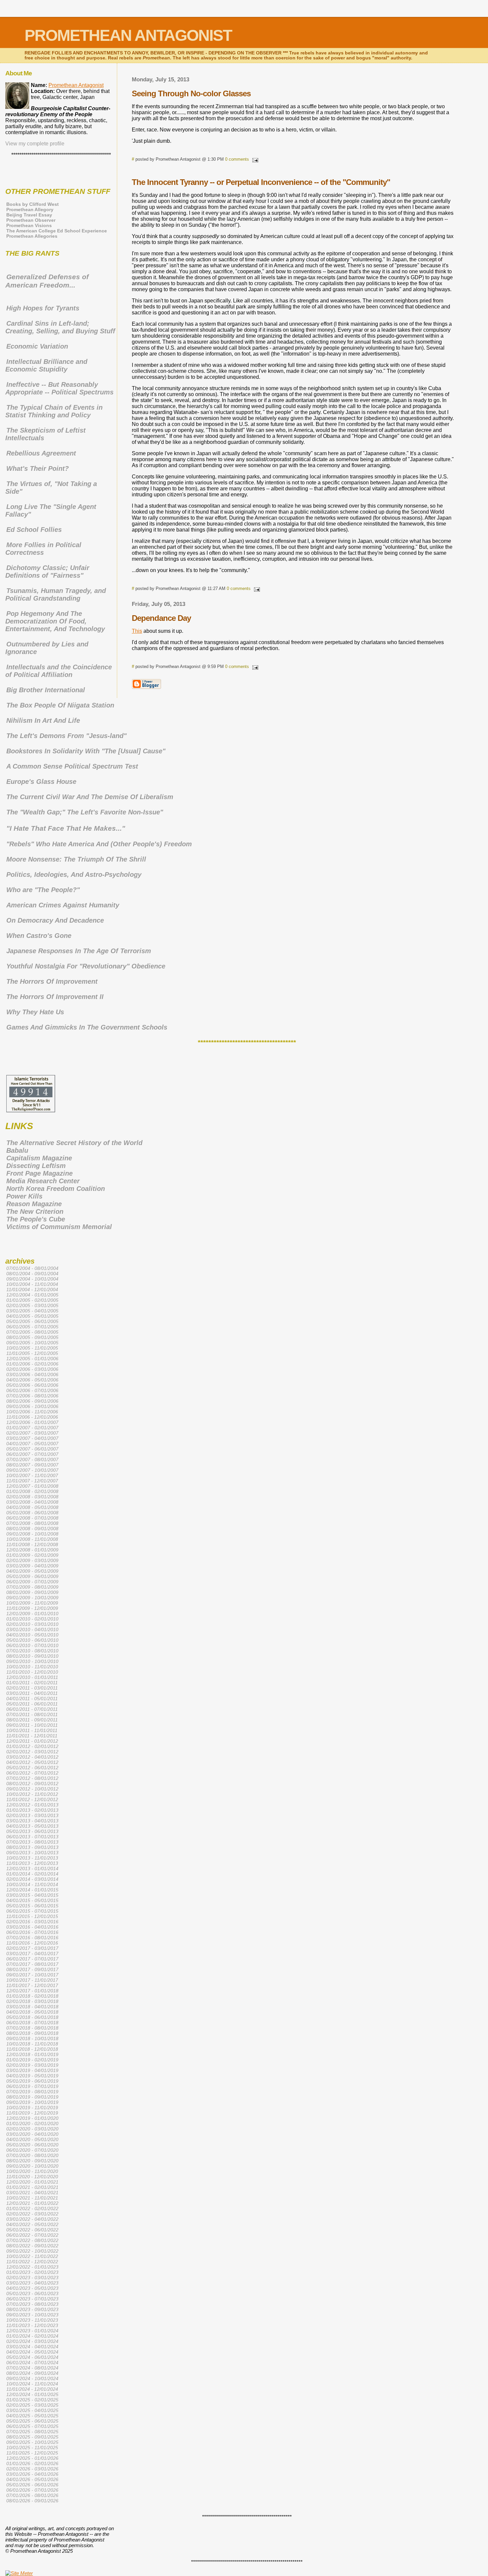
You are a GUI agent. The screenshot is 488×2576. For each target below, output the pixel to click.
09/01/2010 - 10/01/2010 (32, 1661)
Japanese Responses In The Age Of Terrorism (79, 951)
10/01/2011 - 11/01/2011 (32, 1730)
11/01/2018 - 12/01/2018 (32, 2049)
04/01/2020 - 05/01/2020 (32, 2139)
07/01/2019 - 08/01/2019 (32, 2092)
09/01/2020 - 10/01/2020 (32, 2166)
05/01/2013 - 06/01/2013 (32, 1831)
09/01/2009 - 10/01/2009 (32, 1598)
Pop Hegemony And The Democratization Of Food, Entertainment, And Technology (55, 621)
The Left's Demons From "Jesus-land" (66, 736)
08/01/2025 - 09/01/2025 (32, 2437)
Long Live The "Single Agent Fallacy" (51, 510)
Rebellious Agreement (41, 453)
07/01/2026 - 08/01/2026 (32, 2495)
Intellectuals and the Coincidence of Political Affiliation (59, 671)
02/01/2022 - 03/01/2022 (32, 2214)
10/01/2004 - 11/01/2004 (32, 1284)
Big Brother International (46, 690)
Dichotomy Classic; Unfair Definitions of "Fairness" (47, 572)
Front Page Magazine (40, 1173)
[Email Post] (254, 159)
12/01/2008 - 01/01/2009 (32, 1550)
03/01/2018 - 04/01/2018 (32, 2007)
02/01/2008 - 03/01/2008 (32, 1497)
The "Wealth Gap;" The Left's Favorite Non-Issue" (85, 812)
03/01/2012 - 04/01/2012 (32, 1757)
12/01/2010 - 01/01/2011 (32, 1677)
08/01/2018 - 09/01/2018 (32, 2033)
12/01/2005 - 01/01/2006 (32, 1359)
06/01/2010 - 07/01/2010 (32, 1645)
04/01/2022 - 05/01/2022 (32, 2224)
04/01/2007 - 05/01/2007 (32, 1444)
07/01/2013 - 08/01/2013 (32, 1842)
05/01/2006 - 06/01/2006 (32, 1385)
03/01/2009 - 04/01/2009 (32, 1566)
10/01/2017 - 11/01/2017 (32, 1980)
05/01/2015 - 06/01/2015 (32, 1906)
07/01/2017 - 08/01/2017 (32, 1964)
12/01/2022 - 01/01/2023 (32, 2267)
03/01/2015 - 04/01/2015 (32, 1895)
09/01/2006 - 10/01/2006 (32, 1406)
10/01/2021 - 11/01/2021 (32, 2198)
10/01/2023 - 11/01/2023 (32, 2320)
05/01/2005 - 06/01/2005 (32, 1321)
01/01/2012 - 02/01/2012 (32, 1746)
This (137, 631)
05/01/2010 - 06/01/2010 (32, 1640)
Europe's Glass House (41, 782)
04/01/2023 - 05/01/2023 (32, 2288)
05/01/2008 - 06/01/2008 (32, 1513)
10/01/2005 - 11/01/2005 (32, 1348)
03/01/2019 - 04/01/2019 (32, 2070)
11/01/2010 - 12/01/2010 (32, 1672)
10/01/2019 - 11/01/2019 (32, 2108)
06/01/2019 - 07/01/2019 (32, 2086)
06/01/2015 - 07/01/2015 (32, 1911)
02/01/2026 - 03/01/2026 (32, 2469)
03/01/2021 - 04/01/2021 (32, 2193)
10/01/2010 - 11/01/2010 (32, 1667)
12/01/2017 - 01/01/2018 (32, 1991)
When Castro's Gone (39, 936)
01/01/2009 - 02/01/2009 (32, 1555)
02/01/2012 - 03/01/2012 (32, 1752)
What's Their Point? (38, 468)
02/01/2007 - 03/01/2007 (32, 1433)
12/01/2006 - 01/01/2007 (32, 1422)
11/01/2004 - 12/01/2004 (32, 1289)
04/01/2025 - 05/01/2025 (32, 2416)
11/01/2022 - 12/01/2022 (32, 2262)
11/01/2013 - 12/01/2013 (32, 1863)
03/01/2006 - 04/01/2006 (32, 1374)
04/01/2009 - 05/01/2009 (32, 1571)
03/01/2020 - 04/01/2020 (32, 2134)
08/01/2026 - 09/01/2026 (32, 2501)
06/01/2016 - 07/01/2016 (32, 1932)
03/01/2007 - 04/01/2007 (32, 1438)
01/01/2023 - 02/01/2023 (32, 2272)
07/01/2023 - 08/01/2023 (32, 2304)
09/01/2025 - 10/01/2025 (32, 2442)
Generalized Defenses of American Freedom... (47, 281)
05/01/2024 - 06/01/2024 (32, 2357)
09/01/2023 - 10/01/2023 (32, 2315)
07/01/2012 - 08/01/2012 (32, 1778)
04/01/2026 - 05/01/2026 (32, 2479)
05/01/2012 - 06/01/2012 (32, 1768)
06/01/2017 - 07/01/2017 (32, 1959)
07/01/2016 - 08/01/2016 (32, 1938)
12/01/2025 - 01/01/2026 (32, 2458)
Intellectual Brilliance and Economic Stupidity (46, 365)
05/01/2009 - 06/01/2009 (32, 1576)
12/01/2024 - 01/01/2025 (32, 2394)
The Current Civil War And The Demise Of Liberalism (90, 797)
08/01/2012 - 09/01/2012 (32, 1784)
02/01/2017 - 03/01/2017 (32, 1948)
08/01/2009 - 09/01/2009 (32, 1592)
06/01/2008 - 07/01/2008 (32, 1518)
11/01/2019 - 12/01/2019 (32, 2113)
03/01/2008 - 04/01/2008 (32, 1502)
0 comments (237, 159)
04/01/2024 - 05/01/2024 (32, 2352)
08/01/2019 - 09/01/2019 (32, 2097)
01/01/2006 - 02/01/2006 (32, 1364)
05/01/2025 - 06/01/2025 (32, 2421)
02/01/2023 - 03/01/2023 (32, 2278)
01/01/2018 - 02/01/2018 (32, 1996)
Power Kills (24, 1196)
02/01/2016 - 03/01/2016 (32, 1922)
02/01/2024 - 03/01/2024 (32, 2341)
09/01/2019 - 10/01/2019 (32, 2102)
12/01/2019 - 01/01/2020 (32, 2118)
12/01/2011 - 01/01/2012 (32, 1741)
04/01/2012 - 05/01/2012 (32, 1762)
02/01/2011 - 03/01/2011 (32, 1688)
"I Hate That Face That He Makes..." (66, 828)
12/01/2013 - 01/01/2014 (32, 1869)
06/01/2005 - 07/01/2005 (32, 1327)
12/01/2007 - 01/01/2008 (32, 1486)
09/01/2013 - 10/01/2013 (32, 1853)
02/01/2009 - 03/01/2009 (32, 1560)
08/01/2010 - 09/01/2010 (32, 1656)
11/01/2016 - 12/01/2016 (32, 1943)
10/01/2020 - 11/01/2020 (32, 2171)
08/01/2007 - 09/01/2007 (32, 1465)
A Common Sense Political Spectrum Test (72, 766)
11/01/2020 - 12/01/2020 (32, 2177)
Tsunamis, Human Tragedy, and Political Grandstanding (56, 594)
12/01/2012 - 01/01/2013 (32, 1805)
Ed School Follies (34, 530)
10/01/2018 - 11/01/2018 (32, 2044)
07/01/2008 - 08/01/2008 (32, 1523)
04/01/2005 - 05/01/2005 (32, 1316)
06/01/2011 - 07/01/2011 (32, 1709)
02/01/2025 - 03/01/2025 (32, 2405)
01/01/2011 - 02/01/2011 (32, 1683)
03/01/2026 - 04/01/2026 (32, 2474)
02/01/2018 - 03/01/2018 (32, 2001)
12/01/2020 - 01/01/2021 (32, 2182)
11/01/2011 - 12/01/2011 (32, 1736)
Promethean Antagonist (76, 85)
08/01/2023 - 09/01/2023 (32, 2309)
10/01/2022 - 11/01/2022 (32, 2256)
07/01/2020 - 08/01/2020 (32, 2155)
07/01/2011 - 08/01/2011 (32, 1714)
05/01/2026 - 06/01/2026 (32, 2485)
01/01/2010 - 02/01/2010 (32, 1619)
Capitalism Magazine (39, 1158)
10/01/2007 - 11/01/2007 (32, 1475)
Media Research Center (43, 1181)
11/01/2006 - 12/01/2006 (32, 1417)
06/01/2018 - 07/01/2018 (32, 2023)
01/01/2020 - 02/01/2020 (32, 2123)
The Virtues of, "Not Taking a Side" (51, 488)
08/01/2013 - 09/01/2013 (32, 1847)
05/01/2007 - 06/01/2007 (32, 1449)
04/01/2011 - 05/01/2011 (32, 1699)
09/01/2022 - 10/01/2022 (32, 2251)
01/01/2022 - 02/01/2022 (32, 2208)
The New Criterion (35, 1211)
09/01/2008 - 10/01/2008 (32, 1534)
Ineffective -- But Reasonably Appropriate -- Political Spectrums (59, 388)
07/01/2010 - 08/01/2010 (32, 1651)
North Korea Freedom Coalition (56, 1189)
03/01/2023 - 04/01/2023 (32, 2283)
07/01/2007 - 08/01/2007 (32, 1459)
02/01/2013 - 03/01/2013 (32, 1815)
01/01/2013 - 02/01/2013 (32, 1810)
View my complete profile (35, 144)
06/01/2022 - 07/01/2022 (32, 2235)
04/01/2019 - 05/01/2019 (32, 2076)
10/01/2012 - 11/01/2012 (32, 1794)
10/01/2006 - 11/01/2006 (32, 1412)
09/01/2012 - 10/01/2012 (32, 1789)
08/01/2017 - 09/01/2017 (32, 1969)
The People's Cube (36, 1219)
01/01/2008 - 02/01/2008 (32, 1491)
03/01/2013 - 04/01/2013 (32, 1821)
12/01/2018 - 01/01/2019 (32, 2054)
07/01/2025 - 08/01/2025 (32, 2432)
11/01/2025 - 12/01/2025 (32, 2453)
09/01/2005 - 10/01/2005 (32, 1343)
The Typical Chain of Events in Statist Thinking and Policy (54, 411)
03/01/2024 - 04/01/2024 (32, 2347)
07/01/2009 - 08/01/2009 (32, 1587)
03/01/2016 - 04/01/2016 (32, 1927)
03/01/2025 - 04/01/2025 (32, 2410)
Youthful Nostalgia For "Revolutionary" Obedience (86, 966)
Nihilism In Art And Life (43, 720)
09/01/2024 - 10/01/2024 (32, 2378)
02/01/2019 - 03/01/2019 (32, 2065)
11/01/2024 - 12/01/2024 (32, 2389)
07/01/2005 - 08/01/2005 (32, 1332)
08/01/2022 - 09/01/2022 (32, 2246)
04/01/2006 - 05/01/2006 (32, 1380)
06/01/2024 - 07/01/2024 (32, 2363)
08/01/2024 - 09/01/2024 (32, 2373)
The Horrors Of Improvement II (55, 997)
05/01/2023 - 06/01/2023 (32, 2293)
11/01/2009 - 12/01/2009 (32, 1608)
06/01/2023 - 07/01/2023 (32, 2299)
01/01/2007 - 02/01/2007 (32, 1428)
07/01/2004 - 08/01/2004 (32, 1268)
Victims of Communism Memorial (59, 1227)
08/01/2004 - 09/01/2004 (32, 1274)
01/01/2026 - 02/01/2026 (32, 2463)
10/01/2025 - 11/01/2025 (32, 2448)
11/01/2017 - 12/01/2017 (32, 1985)
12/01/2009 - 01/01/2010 (32, 1614)
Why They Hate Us (35, 1012)
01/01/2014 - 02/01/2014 (32, 1874)
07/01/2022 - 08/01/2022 (32, 2240)
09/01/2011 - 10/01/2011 (32, 1725)
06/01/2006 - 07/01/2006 (32, 1390)
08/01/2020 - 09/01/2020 (32, 2161)
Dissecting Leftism (36, 1166)
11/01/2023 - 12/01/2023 (32, 2325)
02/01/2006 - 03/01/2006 (32, 1369)
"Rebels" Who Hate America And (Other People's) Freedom (99, 844)
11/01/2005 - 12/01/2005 (32, 1353)
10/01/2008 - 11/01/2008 (32, 1539)
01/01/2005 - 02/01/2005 (32, 1300)
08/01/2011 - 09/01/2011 (32, 1720)
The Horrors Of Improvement (52, 981)
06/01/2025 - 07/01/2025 (32, 2426)
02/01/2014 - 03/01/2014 (32, 1879)
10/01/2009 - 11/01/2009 (32, 1603)
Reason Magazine (34, 1204)
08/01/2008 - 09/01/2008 (32, 1529)
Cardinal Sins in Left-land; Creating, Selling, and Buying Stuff (60, 327)
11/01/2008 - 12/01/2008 (32, 1544)
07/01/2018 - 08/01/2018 (32, 2028)
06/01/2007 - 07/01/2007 (32, 1454)
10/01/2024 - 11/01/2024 (32, 2384)
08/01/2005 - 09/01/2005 (32, 1337)
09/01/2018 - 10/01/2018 (32, 2038)
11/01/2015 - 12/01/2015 (32, 1916)
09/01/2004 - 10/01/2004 (32, 1279)
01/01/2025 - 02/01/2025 (32, 2400)
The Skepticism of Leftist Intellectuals (45, 434)
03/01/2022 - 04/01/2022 (32, 2219)
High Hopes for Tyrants (43, 308)
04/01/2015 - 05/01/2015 (32, 1900)
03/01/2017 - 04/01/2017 (32, 1953)
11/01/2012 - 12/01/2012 (32, 1799)
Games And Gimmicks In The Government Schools (87, 1027)
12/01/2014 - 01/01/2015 (32, 1890)
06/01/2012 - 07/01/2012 (32, 1773)
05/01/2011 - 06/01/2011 (32, 1704)
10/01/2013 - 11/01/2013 (32, 1858)
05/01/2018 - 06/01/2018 (32, 2017)
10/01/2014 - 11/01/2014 (32, 1884)
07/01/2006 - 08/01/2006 (32, 1396)
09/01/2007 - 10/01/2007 (32, 1470)
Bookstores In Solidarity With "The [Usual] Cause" (86, 751)
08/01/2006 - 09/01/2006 (32, 1401)
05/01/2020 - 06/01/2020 (32, 2145)
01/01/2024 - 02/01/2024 (32, 2336)
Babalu (17, 1150)
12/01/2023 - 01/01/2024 (32, 2331)
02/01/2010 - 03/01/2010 (32, 1624)
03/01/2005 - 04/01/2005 (32, 1311)
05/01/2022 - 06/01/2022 (32, 2230)
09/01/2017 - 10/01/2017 (32, 1975)
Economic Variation (37, 346)
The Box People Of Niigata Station (60, 705)
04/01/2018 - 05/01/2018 (32, 2012)
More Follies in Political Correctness (43, 549)
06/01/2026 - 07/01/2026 (32, 2490)
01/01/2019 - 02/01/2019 (32, 2060)
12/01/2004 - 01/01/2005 (32, 1295)
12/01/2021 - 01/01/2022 (32, 2203)
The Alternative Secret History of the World (74, 1143)
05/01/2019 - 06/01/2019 (32, 2081)
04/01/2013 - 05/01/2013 (32, 1826)
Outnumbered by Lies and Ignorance (47, 648)
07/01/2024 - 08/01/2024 (32, 2368)
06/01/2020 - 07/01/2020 (32, 2150)
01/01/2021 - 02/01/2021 (32, 2187)
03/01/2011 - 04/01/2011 (32, 1693)
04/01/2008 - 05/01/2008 (32, 1507)
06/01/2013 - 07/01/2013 (32, 1837)
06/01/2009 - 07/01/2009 (32, 1582)
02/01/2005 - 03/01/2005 (32, 1305)
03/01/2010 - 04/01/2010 (32, 1629)
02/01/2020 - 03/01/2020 (32, 2129)
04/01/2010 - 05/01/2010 (32, 1635)
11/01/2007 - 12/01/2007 (32, 1481)
